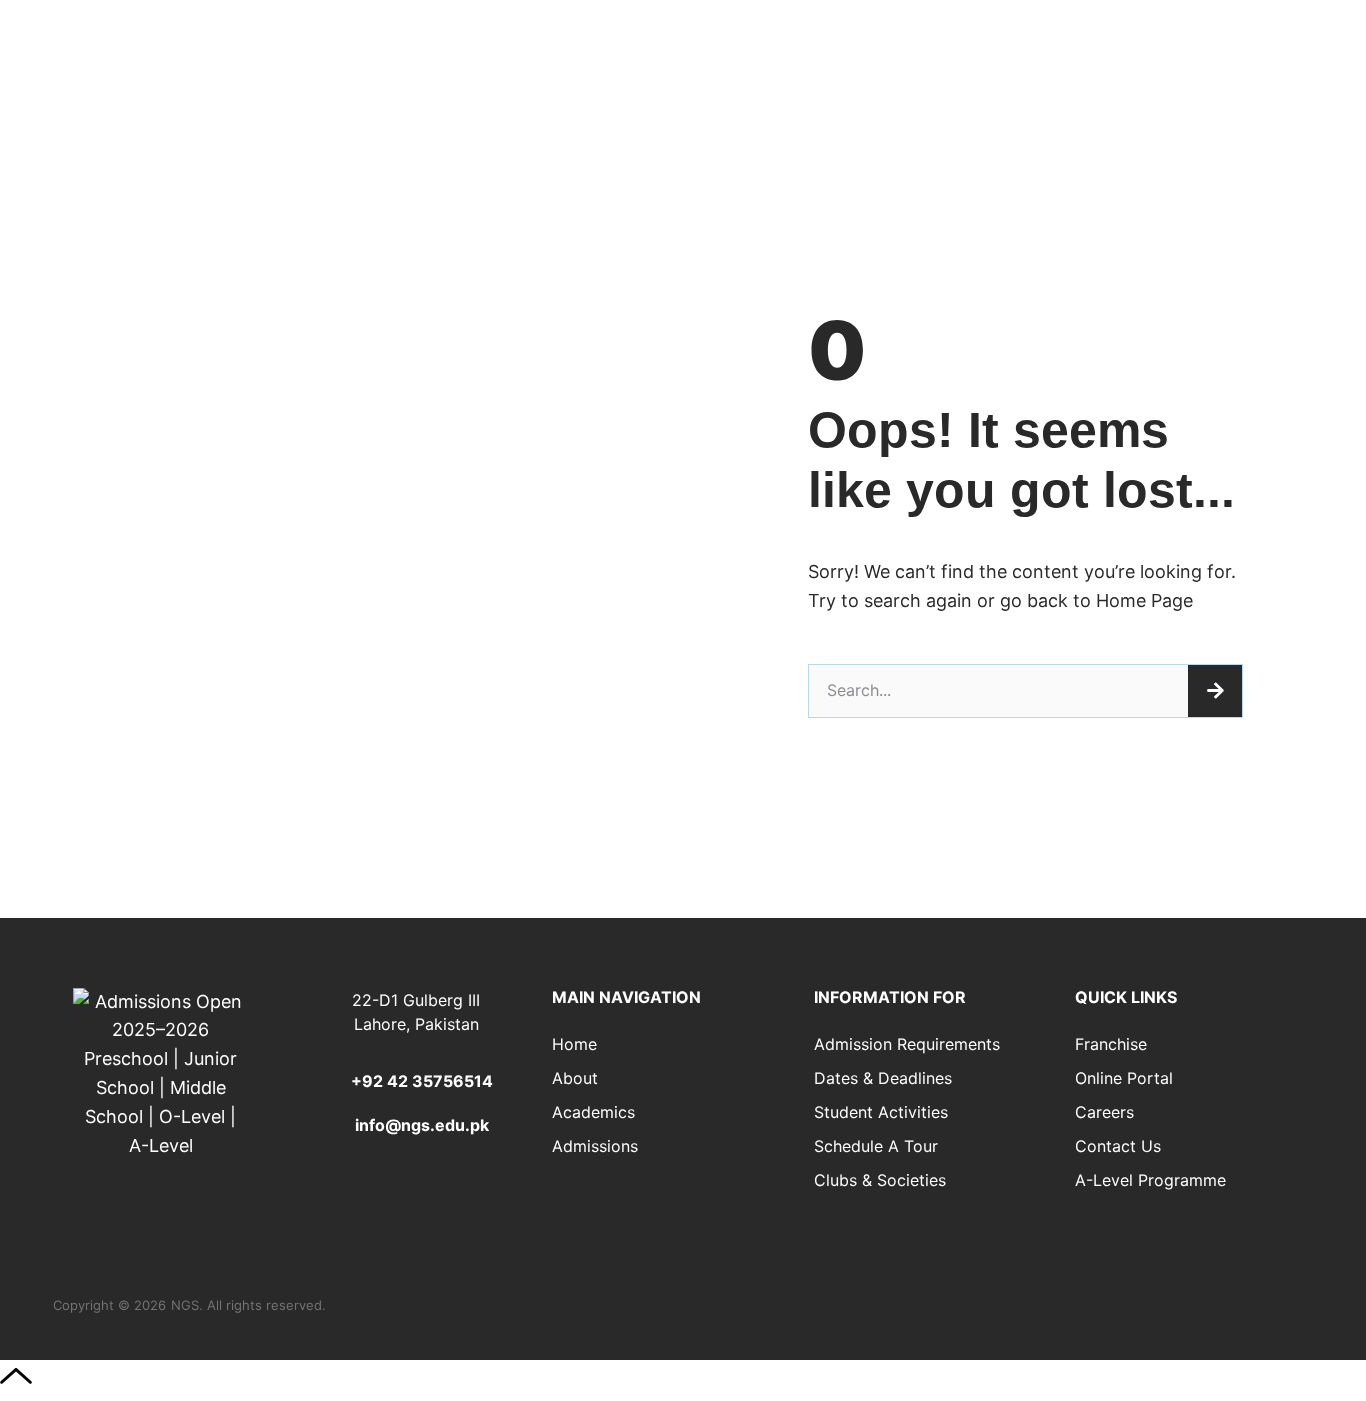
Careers (1104, 1112)
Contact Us (1118, 1146)
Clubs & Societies (880, 1180)
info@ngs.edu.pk (422, 1125)
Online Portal (1124, 1078)
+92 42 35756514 (422, 1081)
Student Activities (881, 1112)
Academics (593, 1112)
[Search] (1215, 691)
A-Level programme (1150, 1180)
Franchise (1111, 1044)
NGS (185, 1305)
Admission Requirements (907, 1044)
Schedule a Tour (876, 1146)
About (575, 1078)
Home (574, 1044)
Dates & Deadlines (883, 1078)
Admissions (595, 1146)
